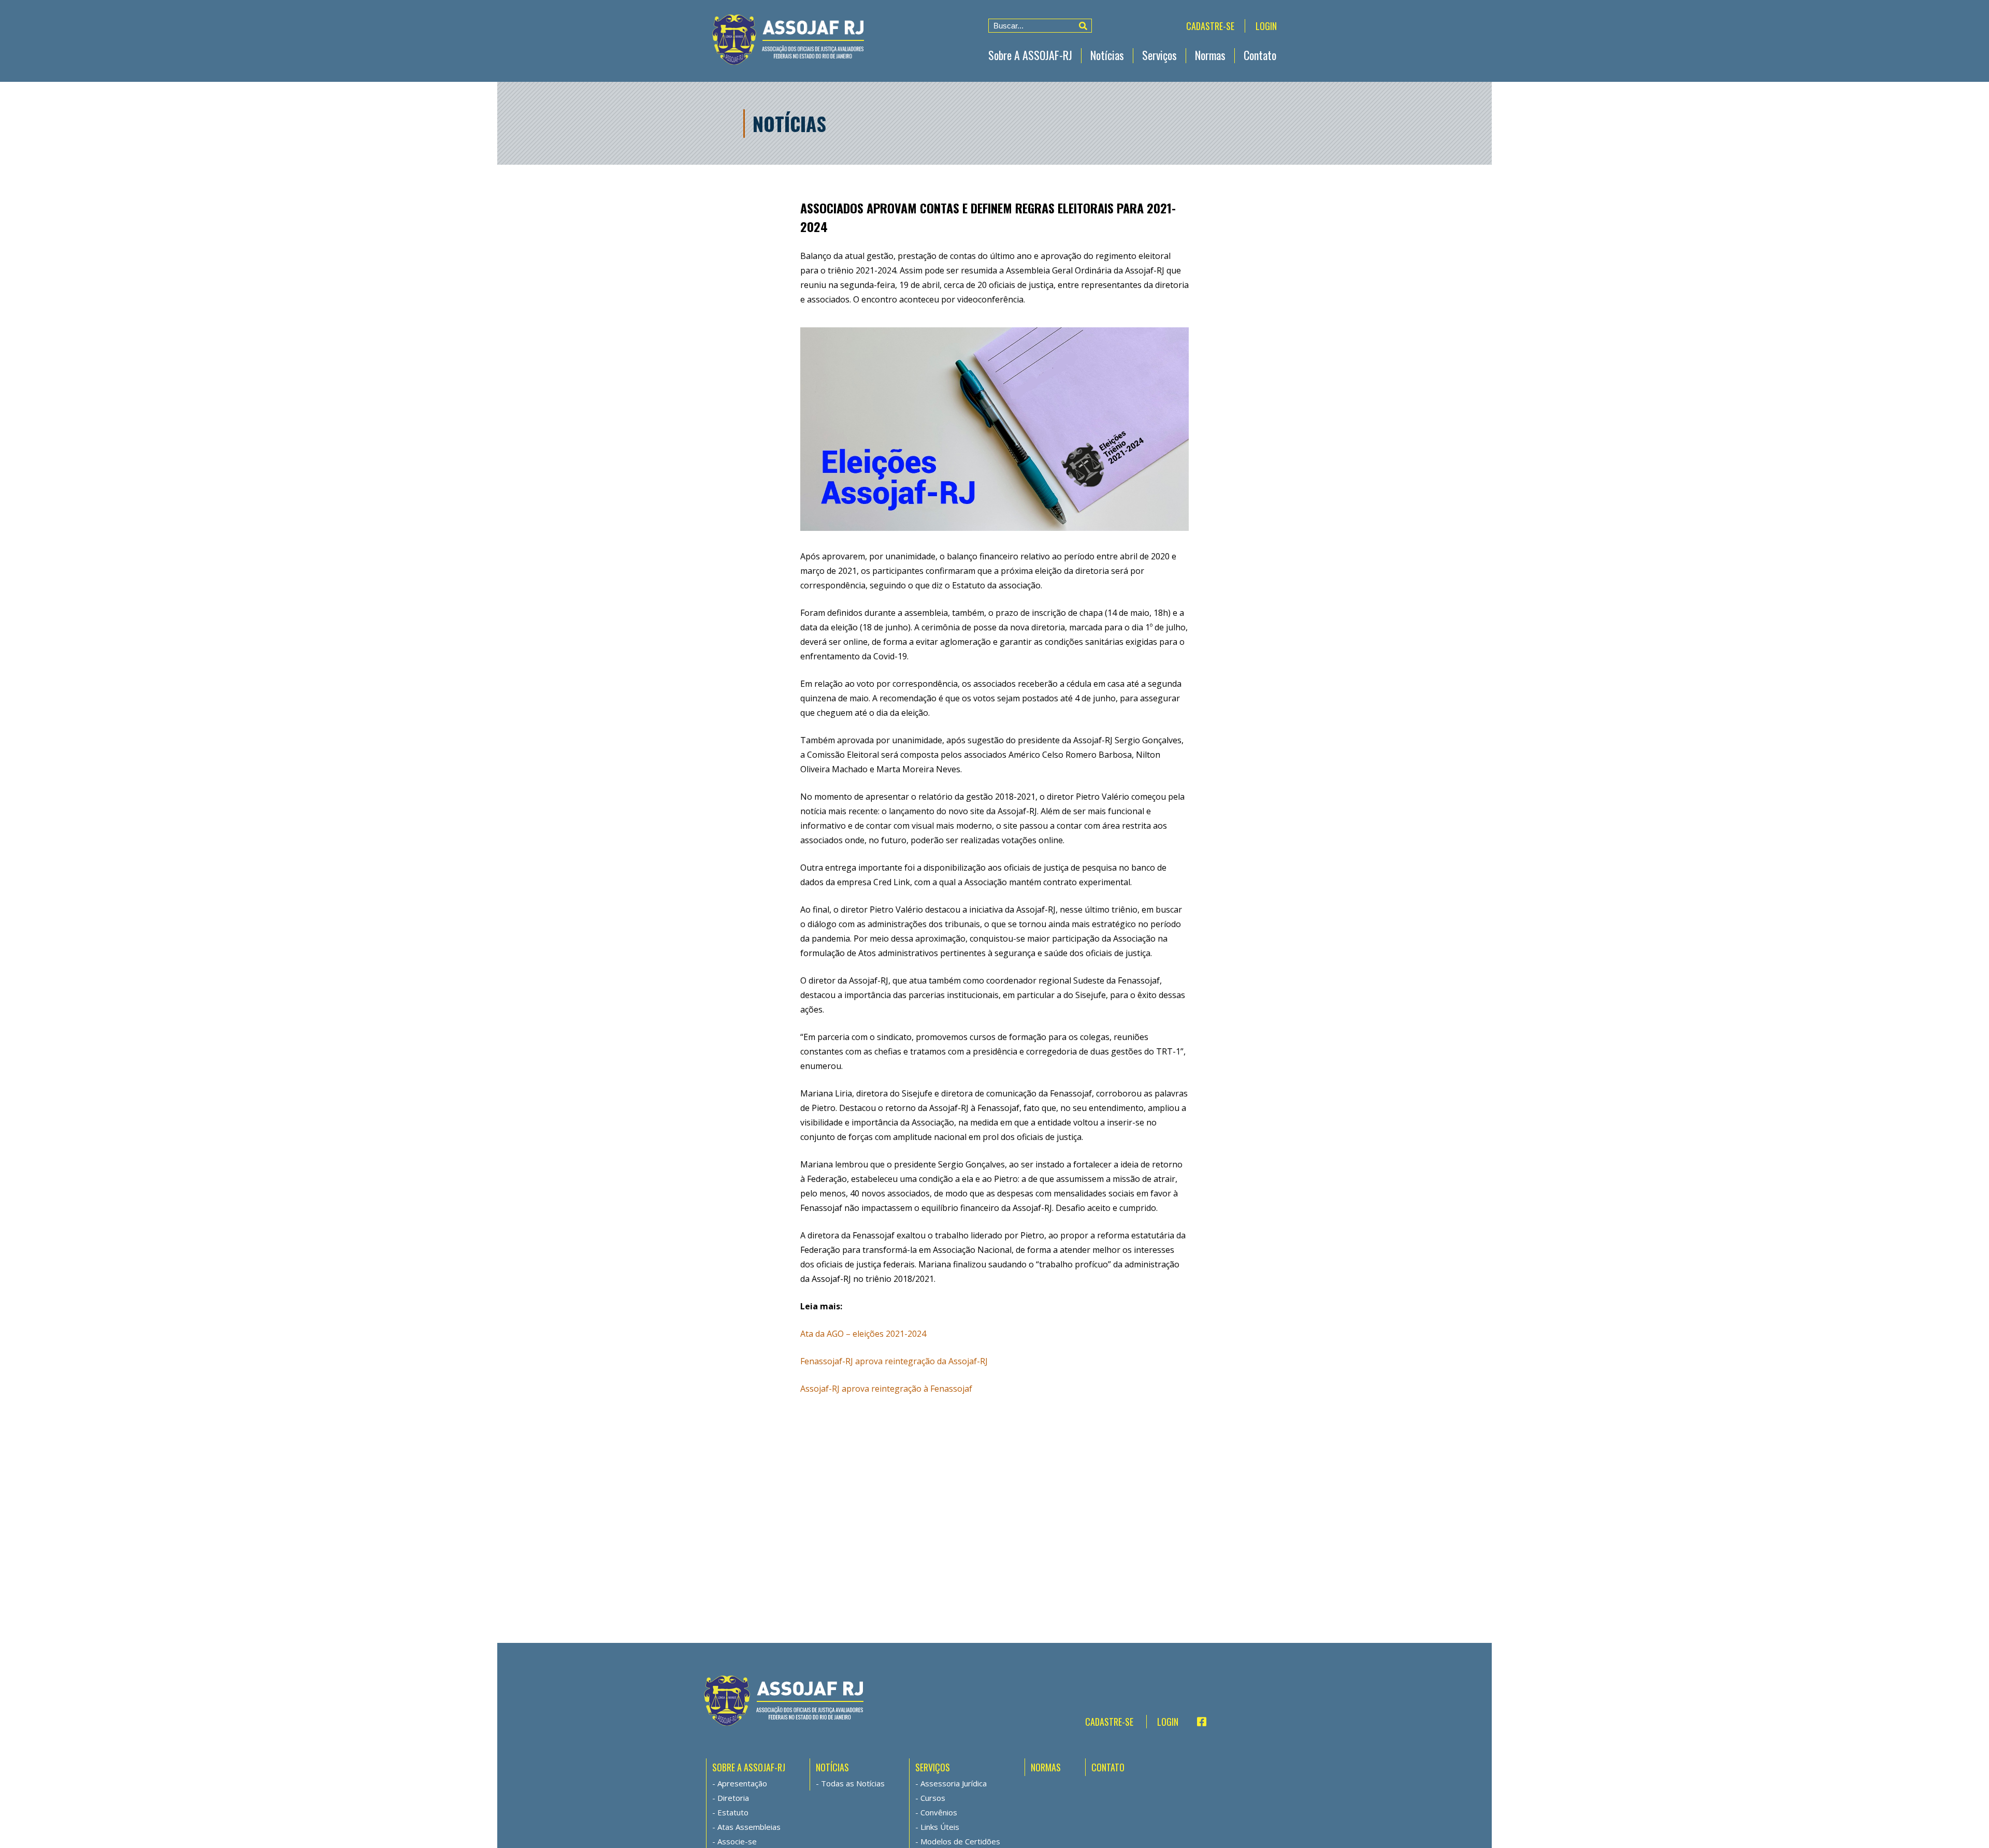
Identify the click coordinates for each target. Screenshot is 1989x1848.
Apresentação (742, 1783)
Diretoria (733, 1798)
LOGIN (1266, 26)
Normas (1210, 55)
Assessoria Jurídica (954, 1783)
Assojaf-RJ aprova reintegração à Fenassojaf (886, 1389)
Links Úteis (940, 1827)
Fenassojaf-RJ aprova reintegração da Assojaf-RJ (894, 1361)
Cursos (933, 1798)
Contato (1260, 55)
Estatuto (733, 1812)
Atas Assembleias (749, 1827)
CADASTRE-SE (1210, 26)
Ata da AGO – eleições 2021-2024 (863, 1334)
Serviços (1159, 55)
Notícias (1107, 55)
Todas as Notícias (853, 1783)
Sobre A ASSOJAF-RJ (1030, 55)
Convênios (939, 1812)
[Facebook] (1197, 1722)
